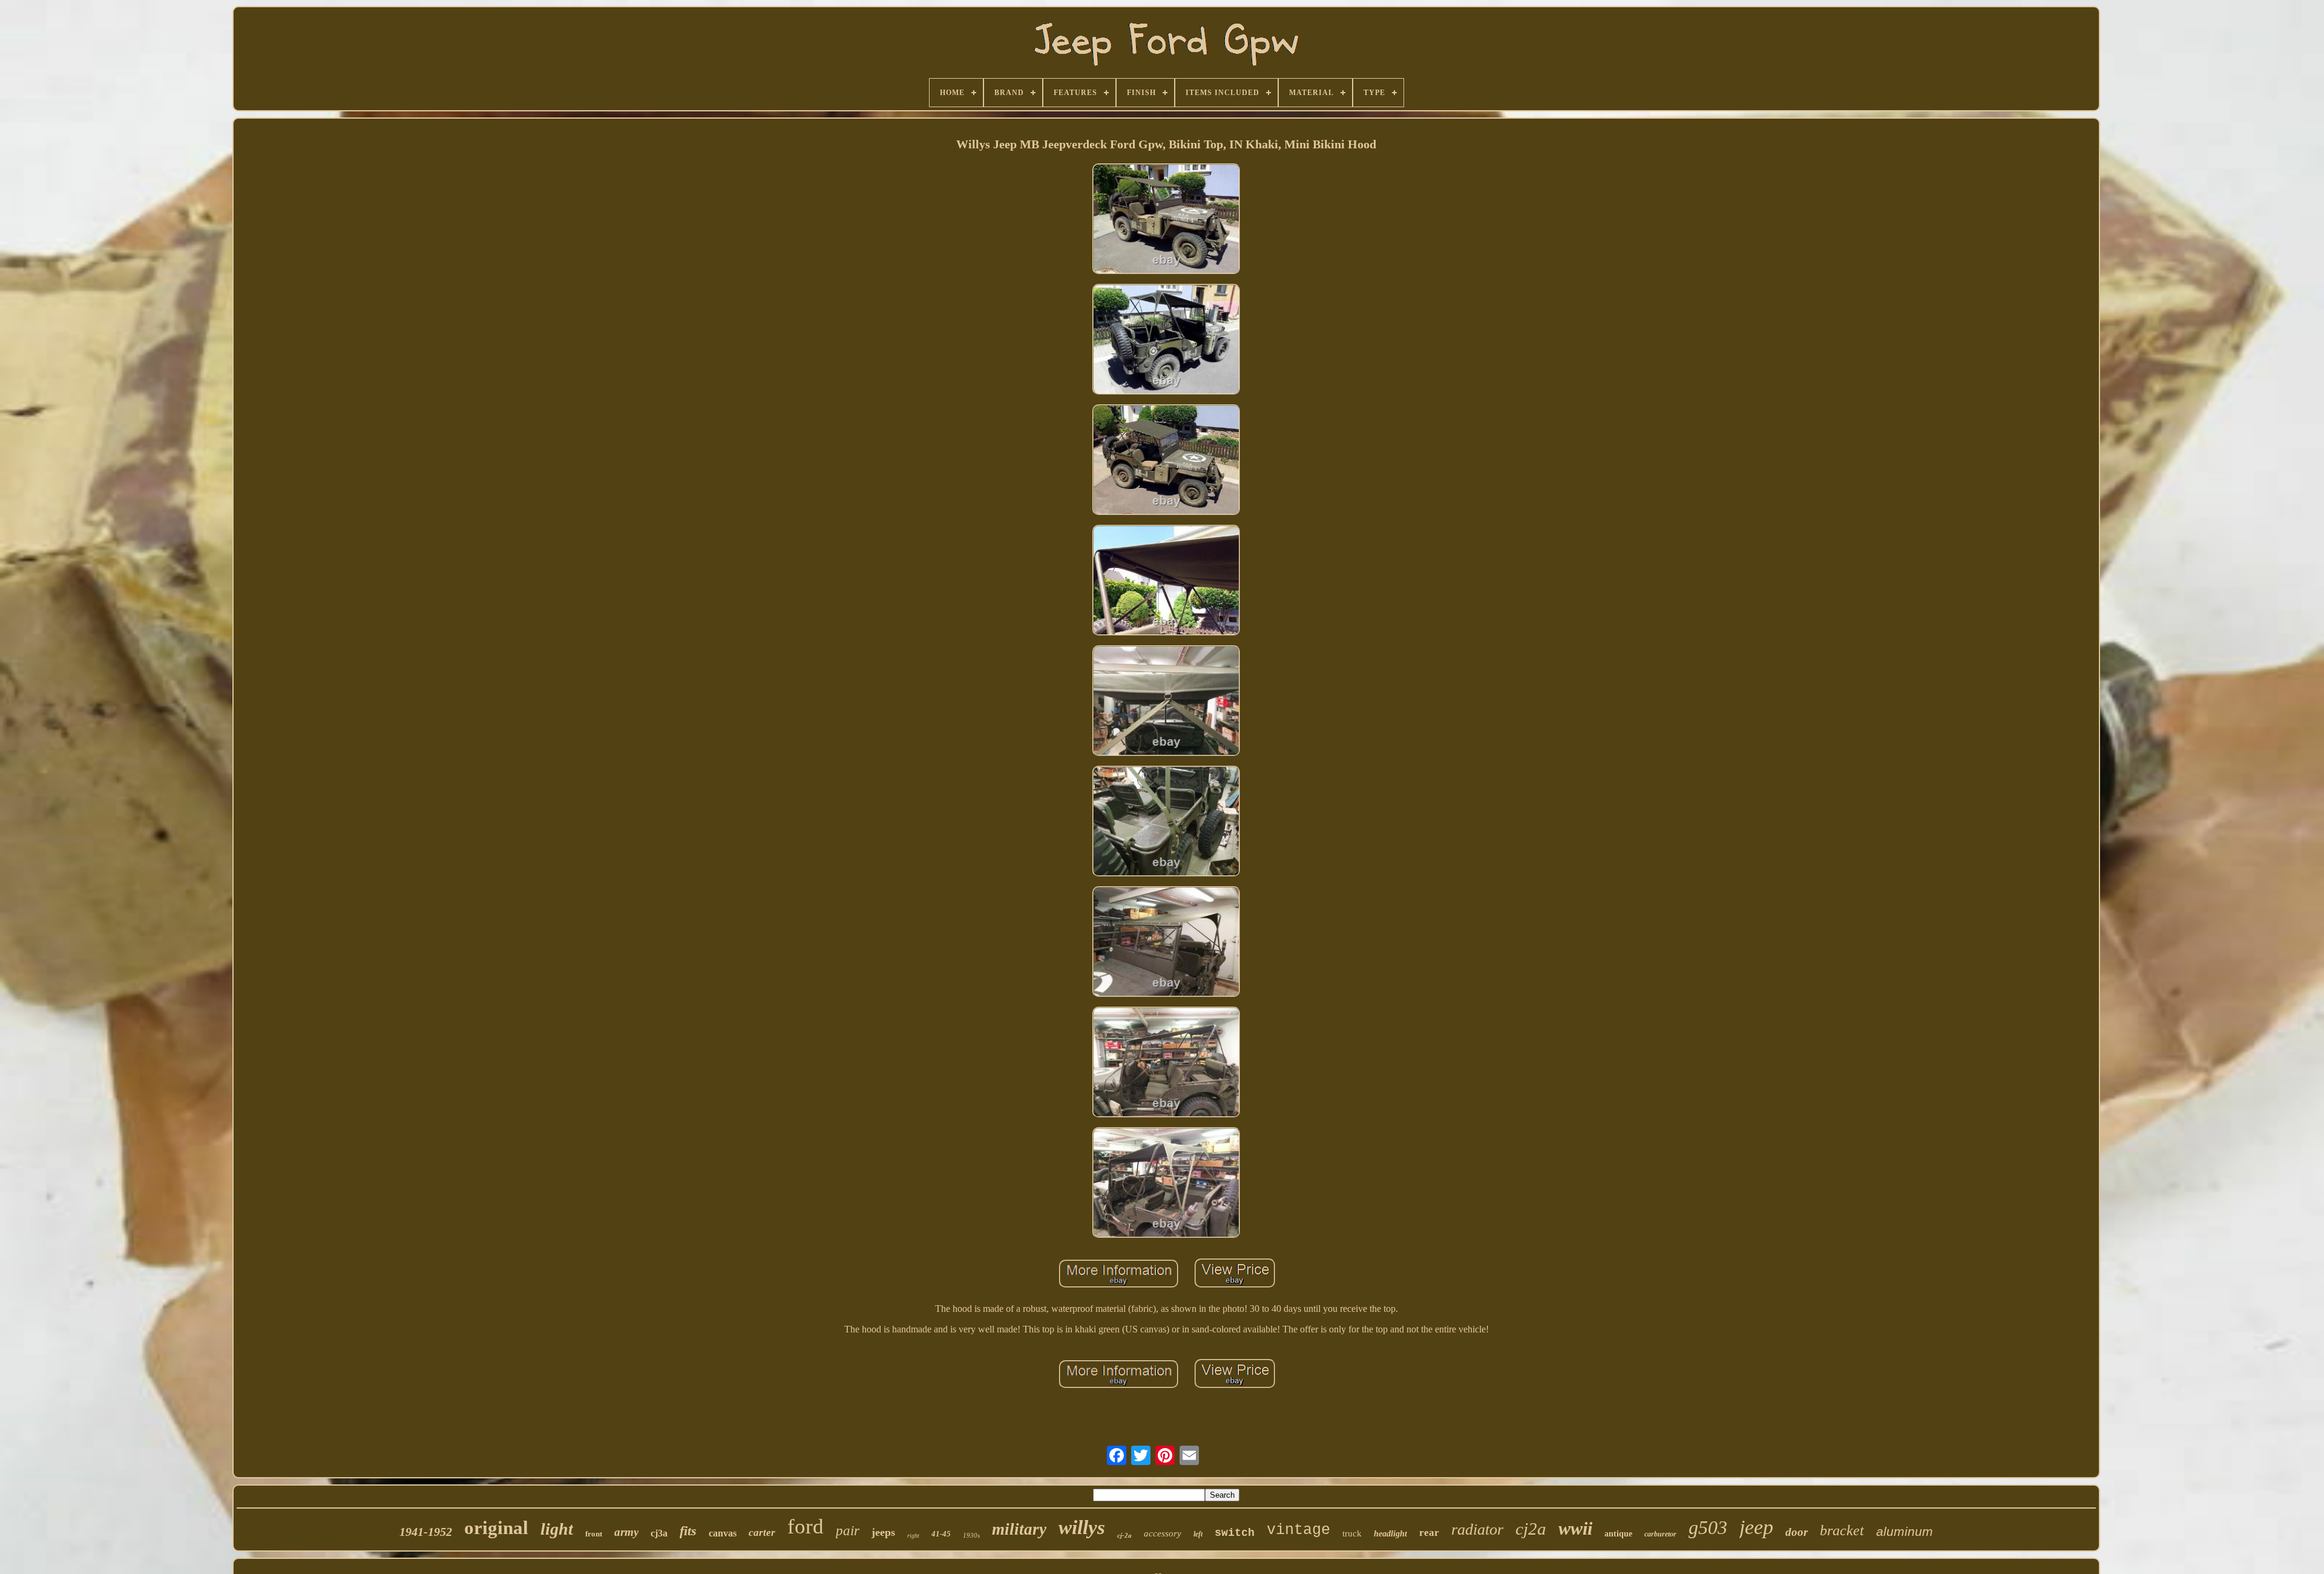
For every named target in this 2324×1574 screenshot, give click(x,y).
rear (1429, 1533)
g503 (1708, 1527)
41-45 (941, 1534)
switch (1235, 1533)
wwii (1575, 1528)
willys (1082, 1527)
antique (1618, 1534)
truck (1352, 1533)
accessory (1163, 1533)
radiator (1477, 1530)
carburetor (1660, 1534)
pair (848, 1531)
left (1198, 1534)
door (1797, 1532)
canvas (723, 1533)
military (1019, 1529)
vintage (1298, 1530)
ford (806, 1526)
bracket (1842, 1530)
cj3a (659, 1533)
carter (762, 1533)
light (557, 1529)
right (913, 1536)
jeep (1756, 1527)
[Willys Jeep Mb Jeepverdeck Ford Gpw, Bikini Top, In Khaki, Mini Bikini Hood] (1166, 220)
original (496, 1528)
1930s (971, 1535)
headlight (1390, 1534)
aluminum (1905, 1531)
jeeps (883, 1532)
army (626, 1532)
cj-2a (1124, 1535)
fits (688, 1531)
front (594, 1534)
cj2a (1531, 1529)
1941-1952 (426, 1532)
